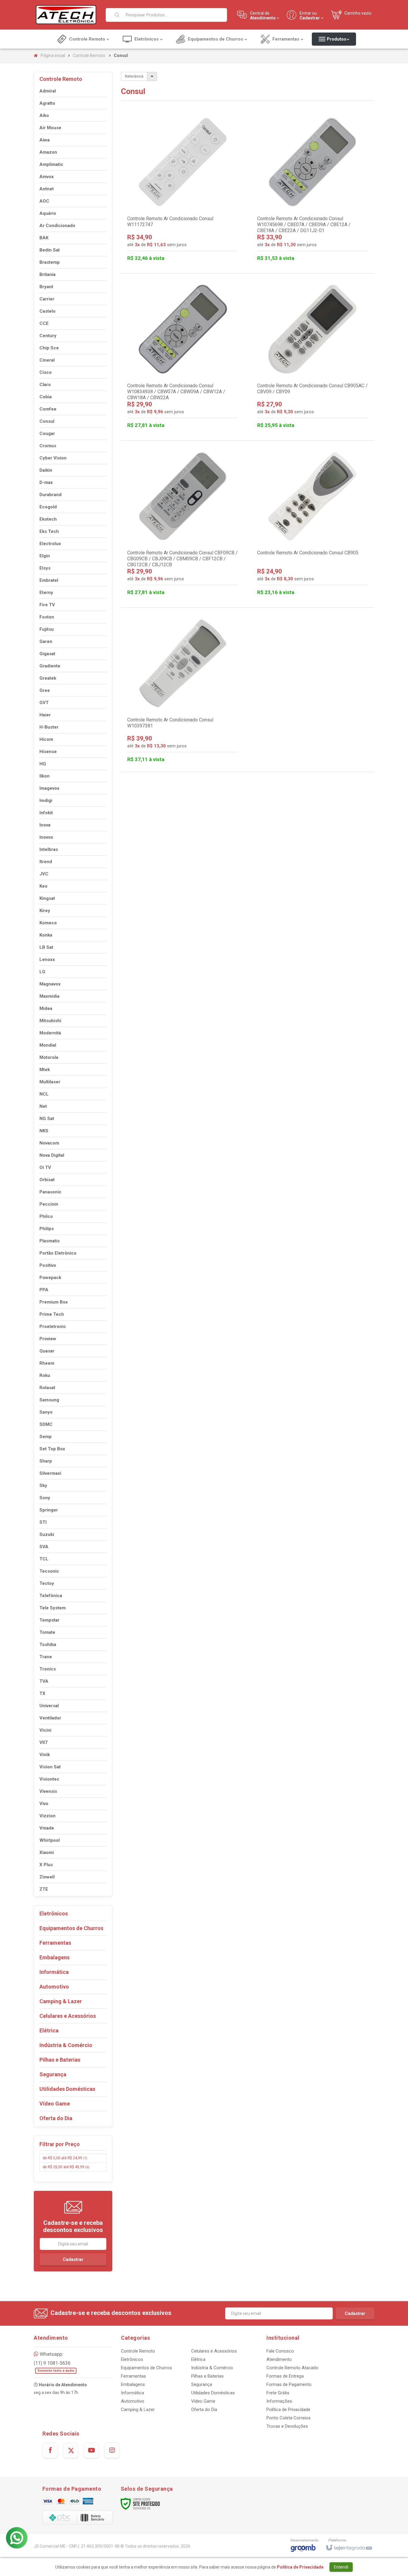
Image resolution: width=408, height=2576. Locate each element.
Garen (46, 641)
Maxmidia (49, 996)
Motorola (49, 1057)
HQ (43, 764)
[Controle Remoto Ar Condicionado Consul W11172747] (183, 190)
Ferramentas (134, 2376)
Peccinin (49, 1204)
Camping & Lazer (138, 2410)
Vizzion (47, 1816)
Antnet (47, 189)
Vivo (44, 1804)
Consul (47, 421)
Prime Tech (52, 1314)
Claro (45, 385)
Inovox (46, 837)
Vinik (45, 1755)
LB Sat (46, 947)
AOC (44, 201)
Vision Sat (50, 1767)
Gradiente (50, 666)
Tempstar (49, 1620)
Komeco (48, 923)
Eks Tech (49, 531)
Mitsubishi (50, 1021)
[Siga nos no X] (71, 2450)
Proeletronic (53, 1326)
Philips (47, 1229)
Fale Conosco (280, 2351)
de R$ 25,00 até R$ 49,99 (66, 2167)
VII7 (43, 1742)
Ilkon (45, 776)
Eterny (46, 593)
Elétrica (198, 2359)
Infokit (46, 813)
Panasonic (50, 1192)
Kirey (45, 911)
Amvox (47, 177)
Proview (48, 1339)
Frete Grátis (278, 2393)
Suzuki (47, 1534)
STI (43, 1522)
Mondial (48, 1045)
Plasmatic (50, 1241)
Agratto (47, 103)
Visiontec (49, 1779)
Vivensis (48, 1791)
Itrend (46, 862)
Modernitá (50, 1033)
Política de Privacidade (288, 2410)
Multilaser (50, 1082)
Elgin (45, 556)
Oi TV (45, 1167)
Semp (46, 1437)
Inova (45, 825)
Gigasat (47, 654)
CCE (44, 323)
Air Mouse (50, 128)
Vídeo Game (203, 2401)
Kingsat (47, 898)
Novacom (49, 1143)
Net (43, 1106)
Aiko (44, 115)
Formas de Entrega (285, 2376)
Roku (45, 1375)
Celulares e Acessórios (214, 2351)
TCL (44, 1559)
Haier (45, 715)
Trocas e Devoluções (287, 2426)
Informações (279, 2401)
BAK (44, 238)
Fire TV (47, 605)
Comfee (48, 409)
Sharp (46, 1461)
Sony (45, 1498)
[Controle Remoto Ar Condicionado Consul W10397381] (183, 691)
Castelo (47, 311)
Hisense (48, 752)
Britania (47, 274)
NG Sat (47, 1119)
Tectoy (47, 1583)
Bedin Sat (50, 250)
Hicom (46, 739)
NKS (44, 1131)
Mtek (45, 1070)
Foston (47, 617)
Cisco (46, 372)
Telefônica (51, 1596)
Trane (46, 1657)
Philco (46, 1216)
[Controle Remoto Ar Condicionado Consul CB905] (313, 524)
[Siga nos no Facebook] (50, 2450)
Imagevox (49, 788)
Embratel (49, 580)
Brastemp (50, 262)
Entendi (341, 2567)
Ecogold (48, 507)
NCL (44, 1094)
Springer (49, 1510)
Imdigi (46, 800)
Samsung (49, 1400)
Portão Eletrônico (58, 1253)
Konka (46, 935)
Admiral (48, 91)
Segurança (202, 2384)
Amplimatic (51, 164)
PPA (44, 1290)
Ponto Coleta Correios (289, 2418)
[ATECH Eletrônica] (66, 15)
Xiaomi (47, 1852)
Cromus (48, 446)
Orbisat (47, 1180)
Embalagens (133, 2384)
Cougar (47, 434)
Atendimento (279, 2359)
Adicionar (207, 239)
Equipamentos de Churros (147, 2368)
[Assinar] (73, 2259)
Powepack (50, 1278)
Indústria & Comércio (212, 2368)
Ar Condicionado (57, 226)
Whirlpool (50, 1840)
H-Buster (49, 727)
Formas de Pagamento (289, 2384)
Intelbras (49, 849)
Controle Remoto (89, 55)
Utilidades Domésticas (213, 2393)
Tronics (48, 1669)
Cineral (47, 360)
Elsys (45, 568)
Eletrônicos (132, 2359)
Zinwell (47, 1877)
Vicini (45, 1730)
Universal (49, 1706)
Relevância (134, 76)
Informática (132, 2393)
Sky (43, 1486)
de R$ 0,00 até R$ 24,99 (65, 2158)
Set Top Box (52, 1449)
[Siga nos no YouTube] (91, 2450)
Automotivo (133, 2401)
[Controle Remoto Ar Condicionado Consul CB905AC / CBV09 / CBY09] (313, 357)
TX (42, 1693)
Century (48, 336)
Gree (45, 690)
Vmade (47, 1828)
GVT (44, 703)
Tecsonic (49, 1571)
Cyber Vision (53, 458)
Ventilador (50, 1718)
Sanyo (46, 1412)
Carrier (47, 299)
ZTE (44, 1889)
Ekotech (48, 519)
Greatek (48, 678)
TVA (44, 1681)
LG (42, 972)
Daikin (46, 470)
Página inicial (53, 55)
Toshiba (48, 1645)
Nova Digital (52, 1155)
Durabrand (50, 495)
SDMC (46, 1424)
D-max (46, 482)
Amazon (48, 152)
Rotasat (47, 1388)
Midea (46, 1008)
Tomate (47, 1632)
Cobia (46, 397)
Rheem (47, 1363)
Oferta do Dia (204, 2410)
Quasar (47, 1351)
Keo (43, 886)
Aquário (48, 213)
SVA (44, 1547)
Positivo (48, 1265)
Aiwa (45, 140)
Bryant (46, 287)
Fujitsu (47, 629)
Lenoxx (47, 960)
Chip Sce (49, 348)
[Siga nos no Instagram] (112, 2450)
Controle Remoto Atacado (292, 2368)
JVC (44, 874)
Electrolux (50, 544)
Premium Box (54, 1302)
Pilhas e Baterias (207, 2376)
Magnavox (50, 984)
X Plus (46, 1865)
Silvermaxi (50, 1473)
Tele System (53, 1608)
